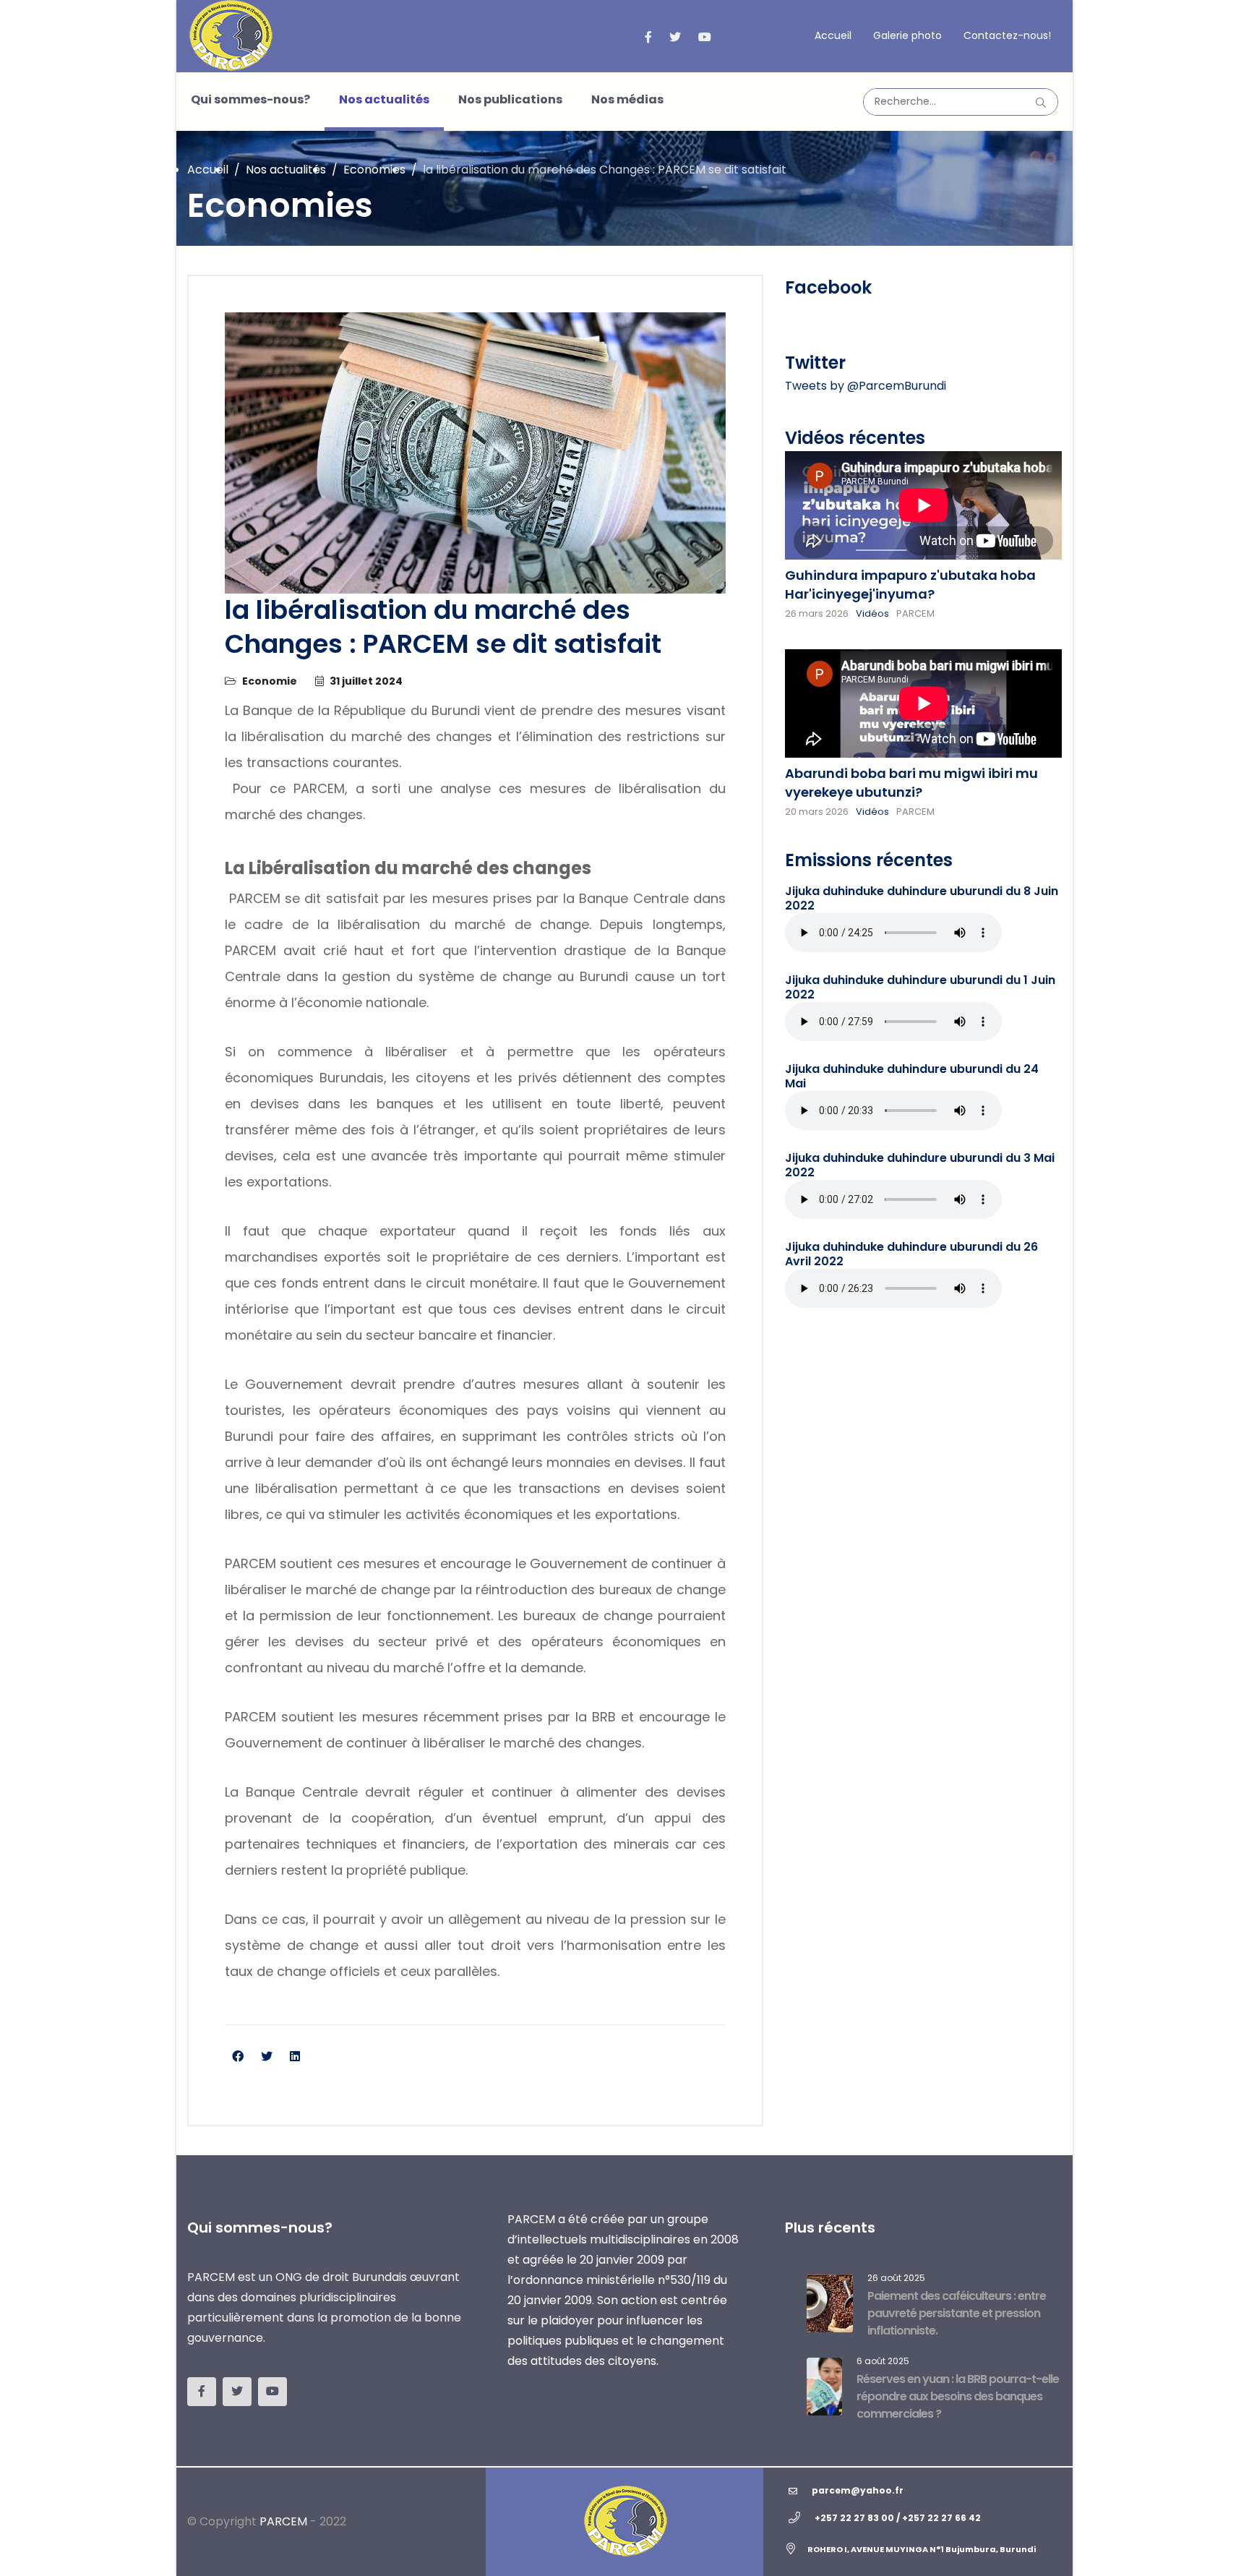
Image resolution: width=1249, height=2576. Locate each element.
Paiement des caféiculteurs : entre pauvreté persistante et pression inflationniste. (957, 2313)
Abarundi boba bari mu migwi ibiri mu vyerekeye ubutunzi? (911, 783)
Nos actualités (384, 99)
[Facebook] (238, 2057)
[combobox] (961, 102)
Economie (270, 681)
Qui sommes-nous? (250, 99)
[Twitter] (267, 2057)
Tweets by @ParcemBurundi (866, 386)
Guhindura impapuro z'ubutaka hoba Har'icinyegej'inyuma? (910, 585)
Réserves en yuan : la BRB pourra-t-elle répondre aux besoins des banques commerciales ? (958, 2396)
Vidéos (872, 613)
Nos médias (627, 99)
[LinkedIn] (295, 2057)
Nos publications (510, 99)
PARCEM (283, 2521)
